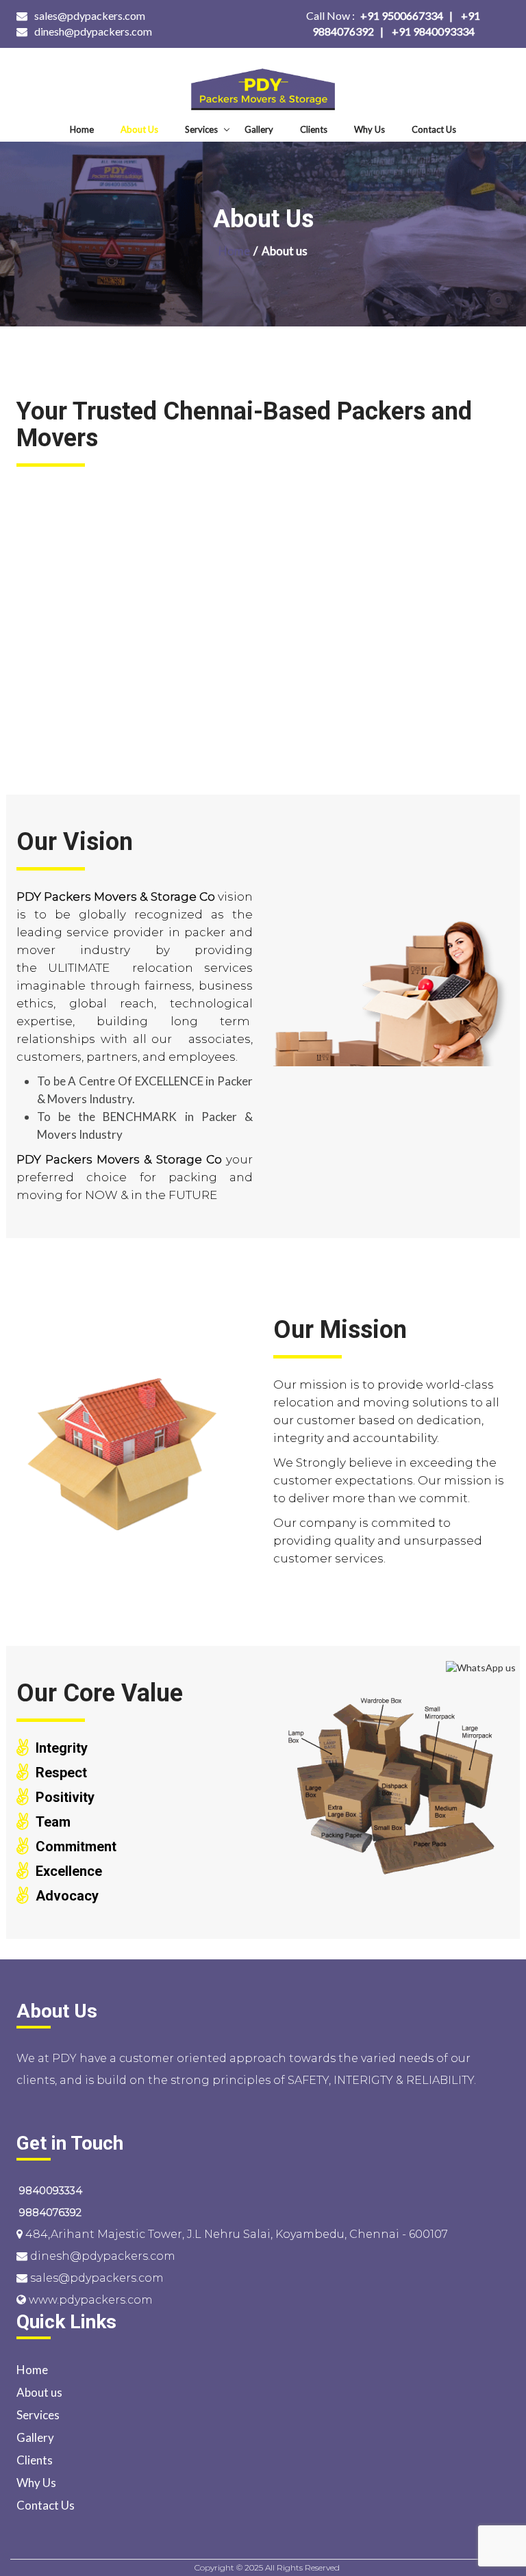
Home (82, 129)
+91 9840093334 (433, 31)
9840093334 (49, 2190)
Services (201, 129)
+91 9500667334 (375, 15)
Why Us (370, 129)
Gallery (259, 129)
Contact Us (434, 129)
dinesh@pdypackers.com (93, 31)
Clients (314, 129)
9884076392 (49, 2212)
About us (139, 129)
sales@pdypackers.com (90, 15)
